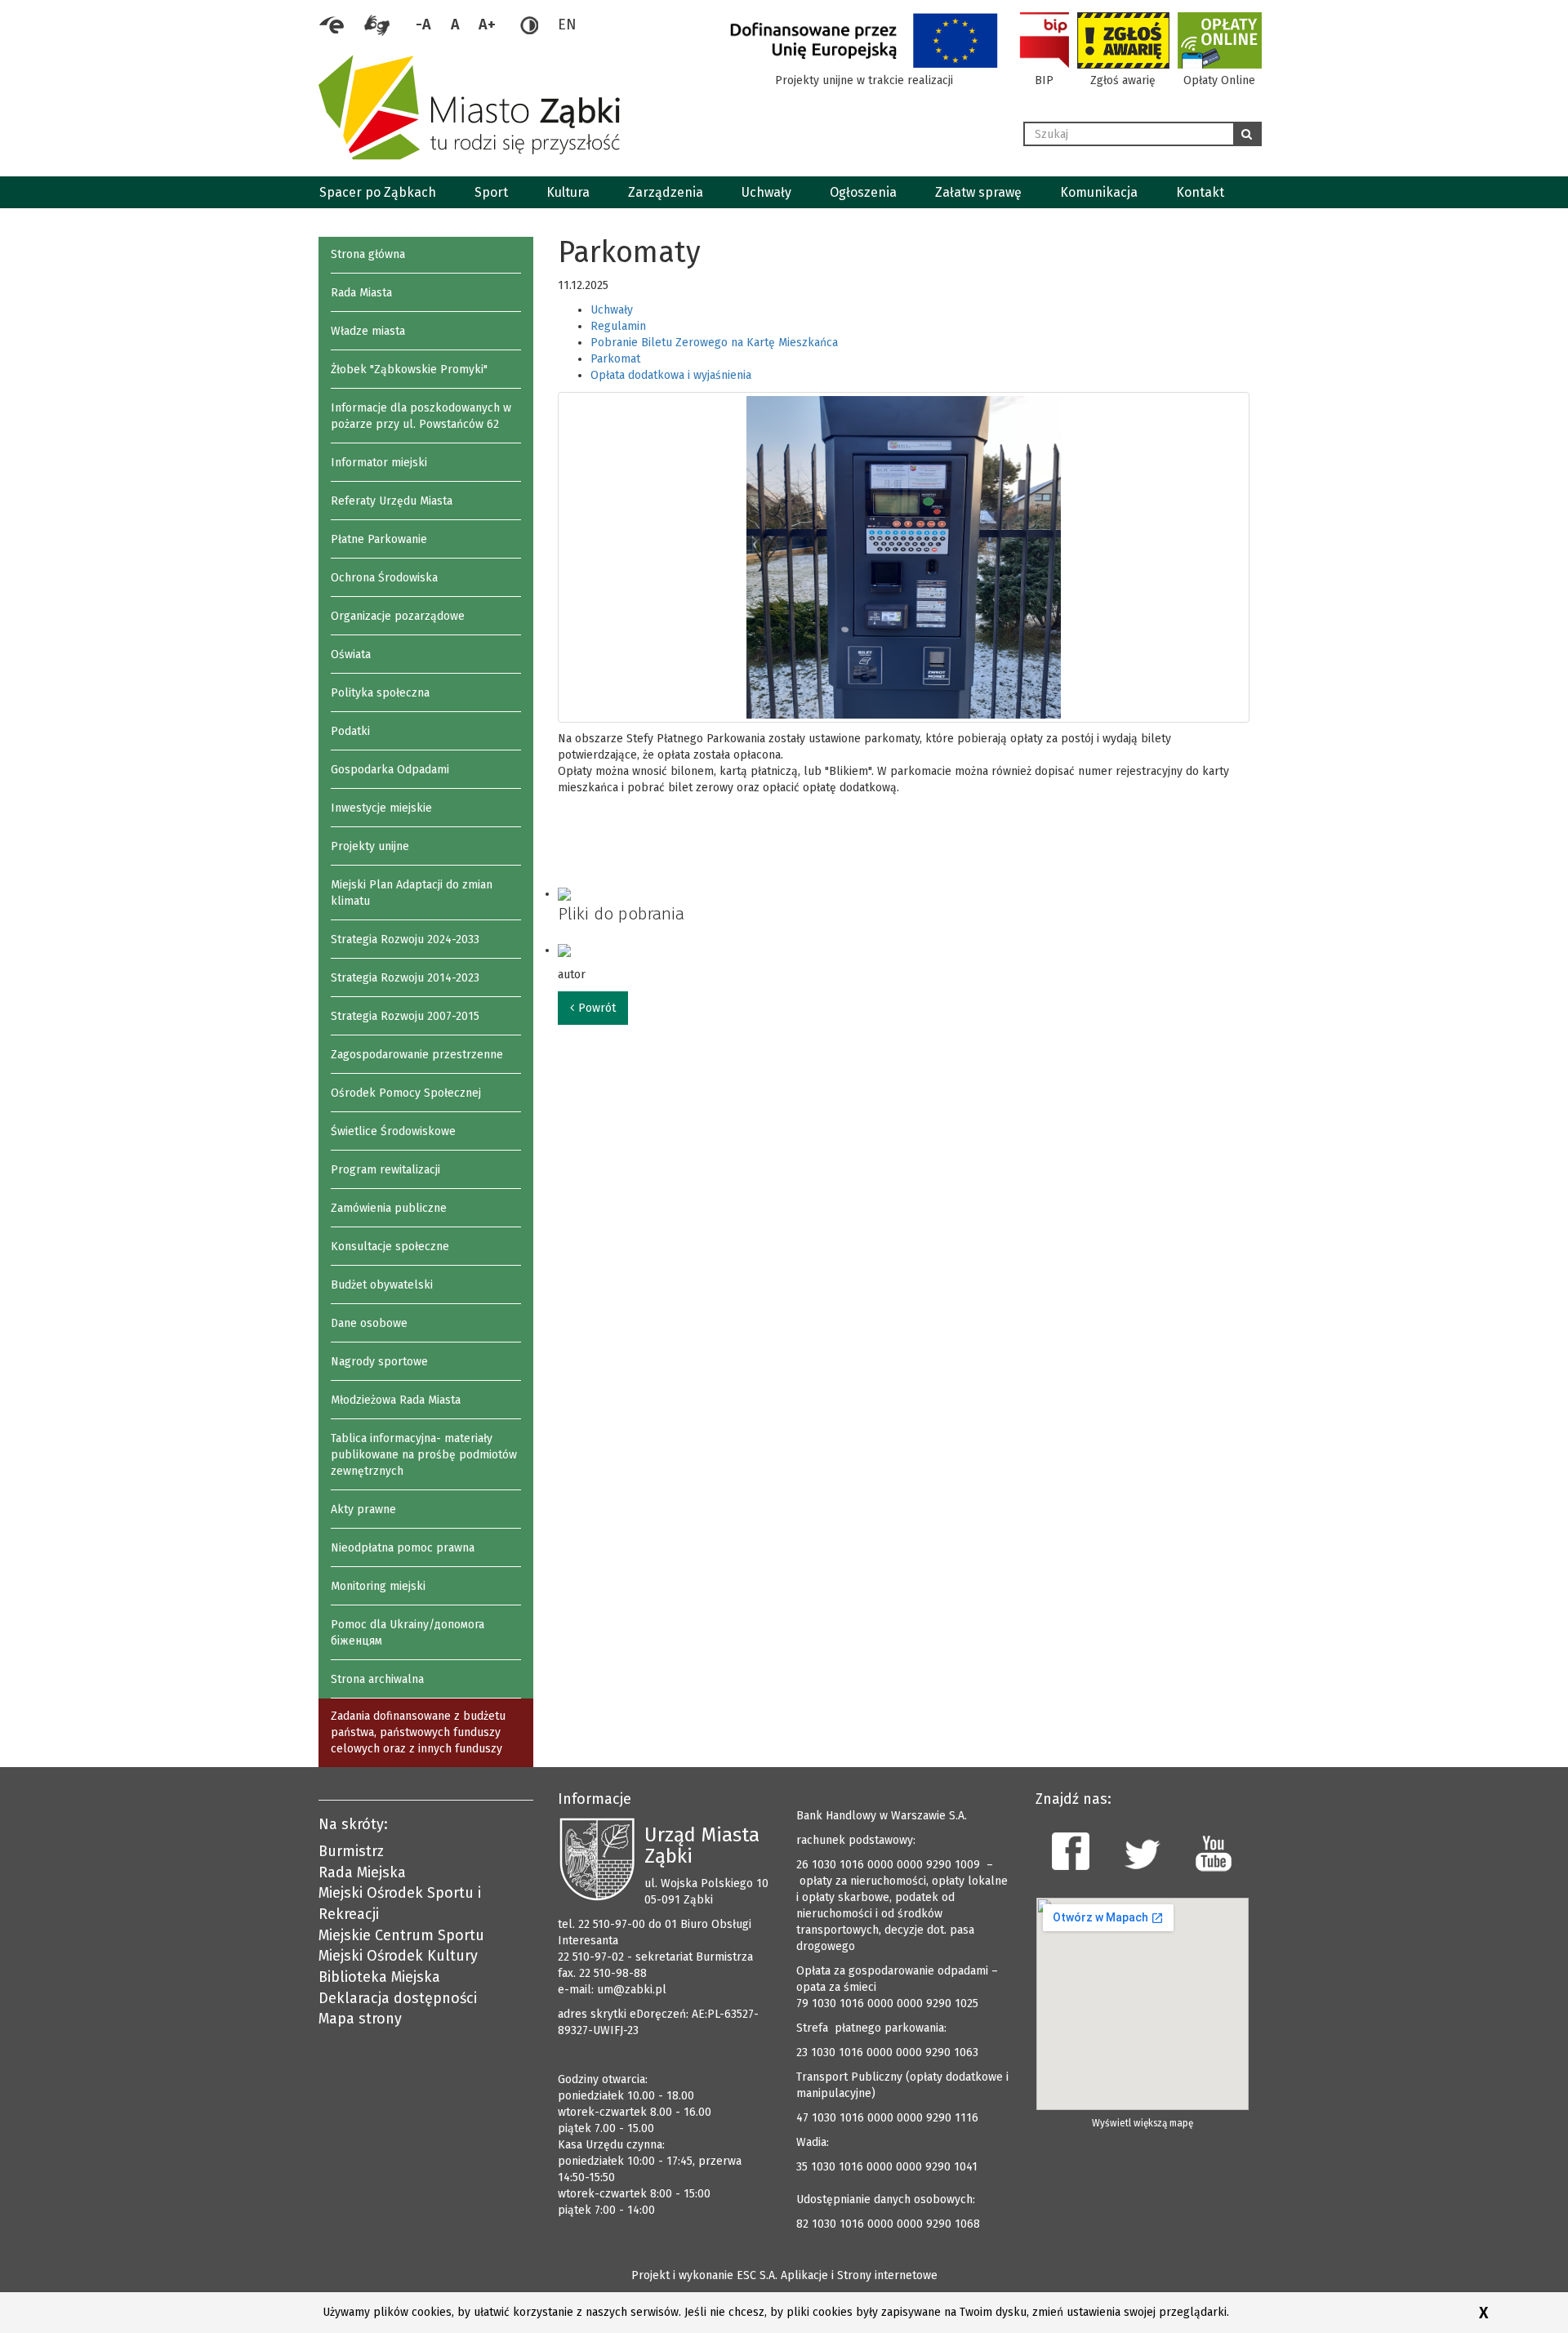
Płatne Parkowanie (379, 539)
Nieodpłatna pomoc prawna (403, 1548)
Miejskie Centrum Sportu (401, 1935)
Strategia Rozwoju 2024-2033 (405, 939)
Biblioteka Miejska (379, 1977)
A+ (487, 24)
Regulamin (618, 326)
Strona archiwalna (377, 1679)
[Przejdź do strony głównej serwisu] (665, 107)
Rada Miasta (361, 293)
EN (567, 24)
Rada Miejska (362, 1872)
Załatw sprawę (978, 192)
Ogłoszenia (863, 192)
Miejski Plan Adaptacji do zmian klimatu (412, 893)
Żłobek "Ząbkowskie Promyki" (409, 370)
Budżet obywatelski (382, 1285)
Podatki (350, 731)
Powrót (597, 1008)
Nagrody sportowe (379, 1362)
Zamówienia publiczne (389, 1208)
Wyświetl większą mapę (1143, 2123)
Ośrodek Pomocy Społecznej (406, 1093)
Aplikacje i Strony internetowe (859, 2275)
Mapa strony (360, 2019)
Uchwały (766, 192)
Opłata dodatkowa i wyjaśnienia (671, 375)
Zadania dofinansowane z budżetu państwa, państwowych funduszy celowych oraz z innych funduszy (418, 1732)
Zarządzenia (666, 192)
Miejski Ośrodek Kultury (398, 1956)
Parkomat (615, 359)
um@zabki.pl (632, 1990)
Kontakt (1200, 192)
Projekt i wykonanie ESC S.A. (704, 2275)
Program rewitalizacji (385, 1170)
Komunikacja (1099, 192)
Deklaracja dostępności (398, 1998)
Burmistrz (351, 1851)
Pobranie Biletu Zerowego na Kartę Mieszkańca (714, 343)
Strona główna (368, 254)
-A (423, 24)
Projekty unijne (370, 846)
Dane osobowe (369, 1323)
